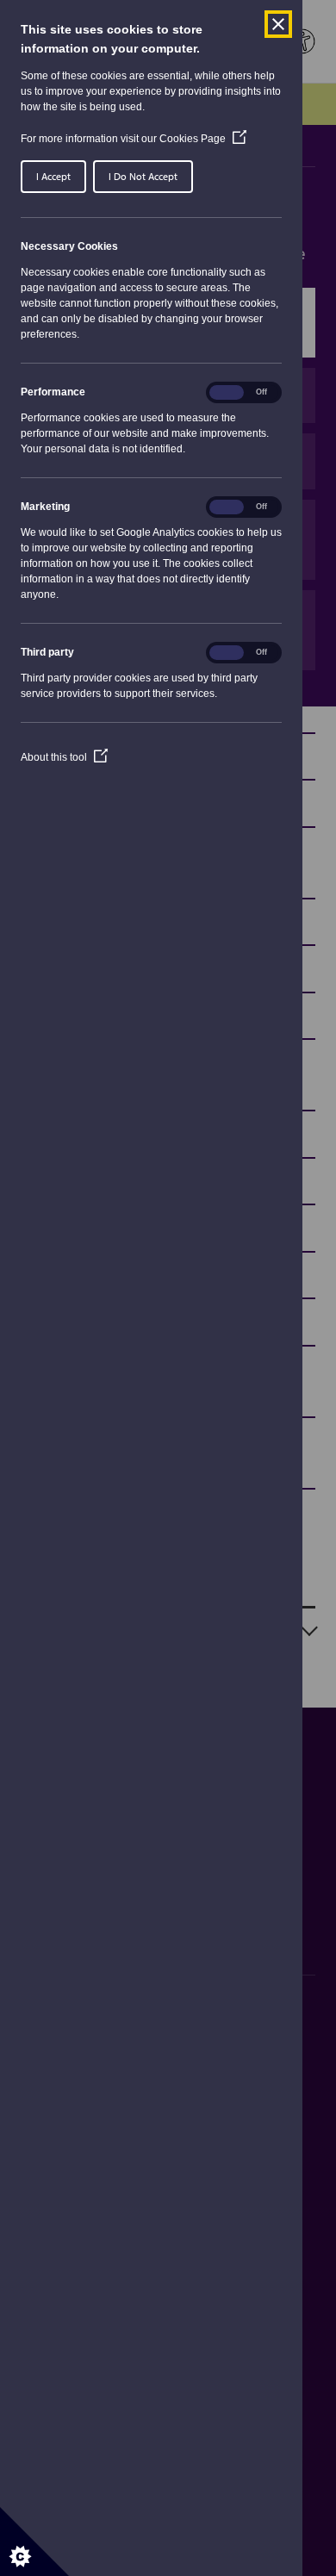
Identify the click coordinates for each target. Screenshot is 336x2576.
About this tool (64, 757)
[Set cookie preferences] (34, 2542)
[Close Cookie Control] (278, 24)
